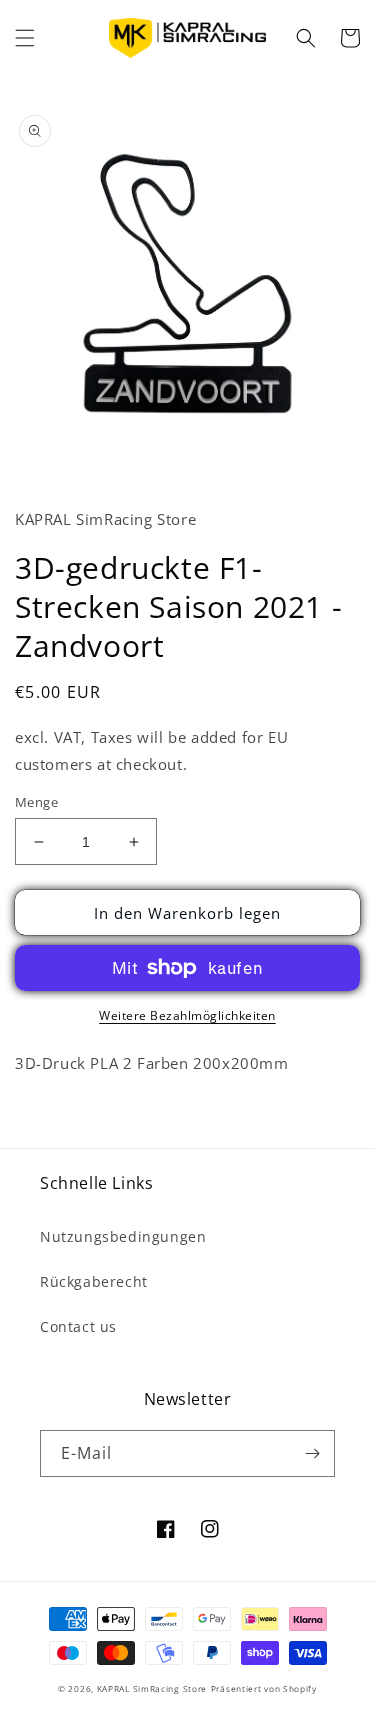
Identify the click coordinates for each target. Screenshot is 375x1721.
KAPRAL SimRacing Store (152, 1688)
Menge (36, 802)
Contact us (78, 1326)
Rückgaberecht (94, 1281)
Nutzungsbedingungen (123, 1236)
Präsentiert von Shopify (264, 1688)
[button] (25, 38)
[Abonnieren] (312, 1453)
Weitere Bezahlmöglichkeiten (187, 1015)
